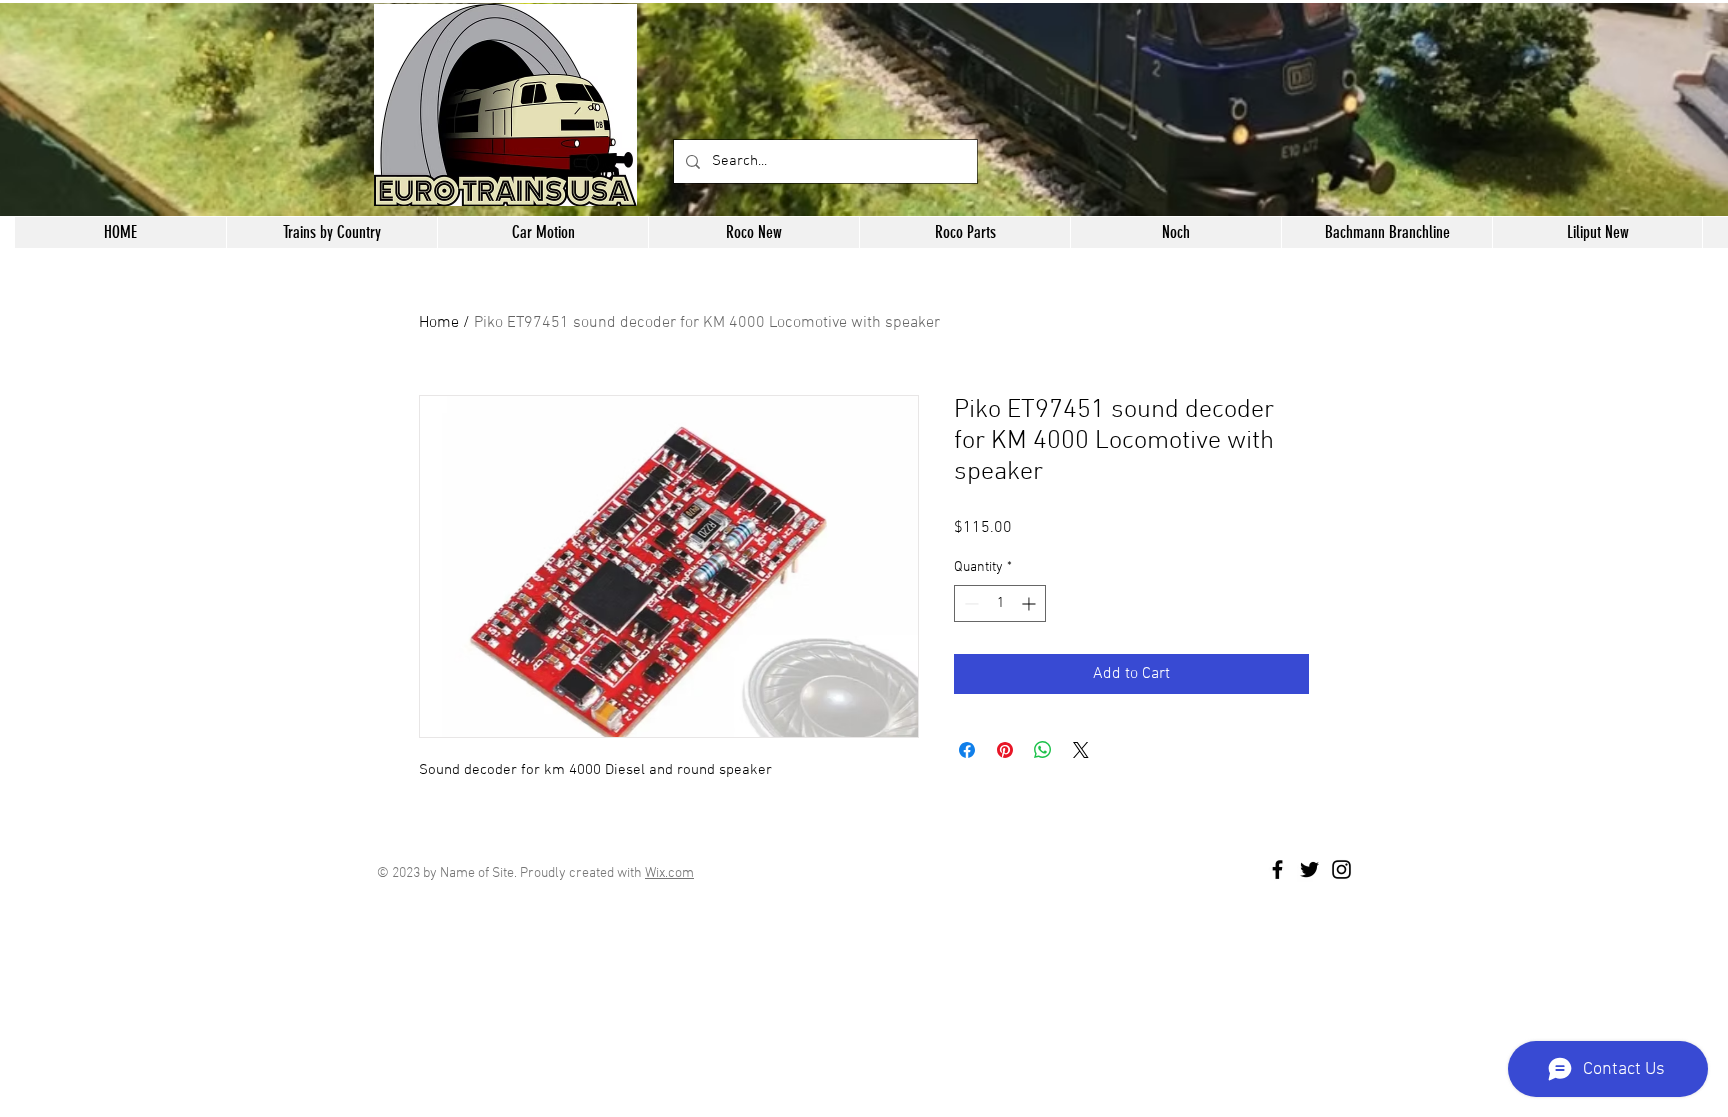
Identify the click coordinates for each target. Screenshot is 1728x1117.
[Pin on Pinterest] (1005, 750)
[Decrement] (969, 603)
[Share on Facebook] (967, 750)
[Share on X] (1081, 750)
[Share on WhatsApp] (1043, 750)
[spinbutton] (1000, 603)
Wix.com (669, 873)
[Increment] (1030, 603)
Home (439, 323)
